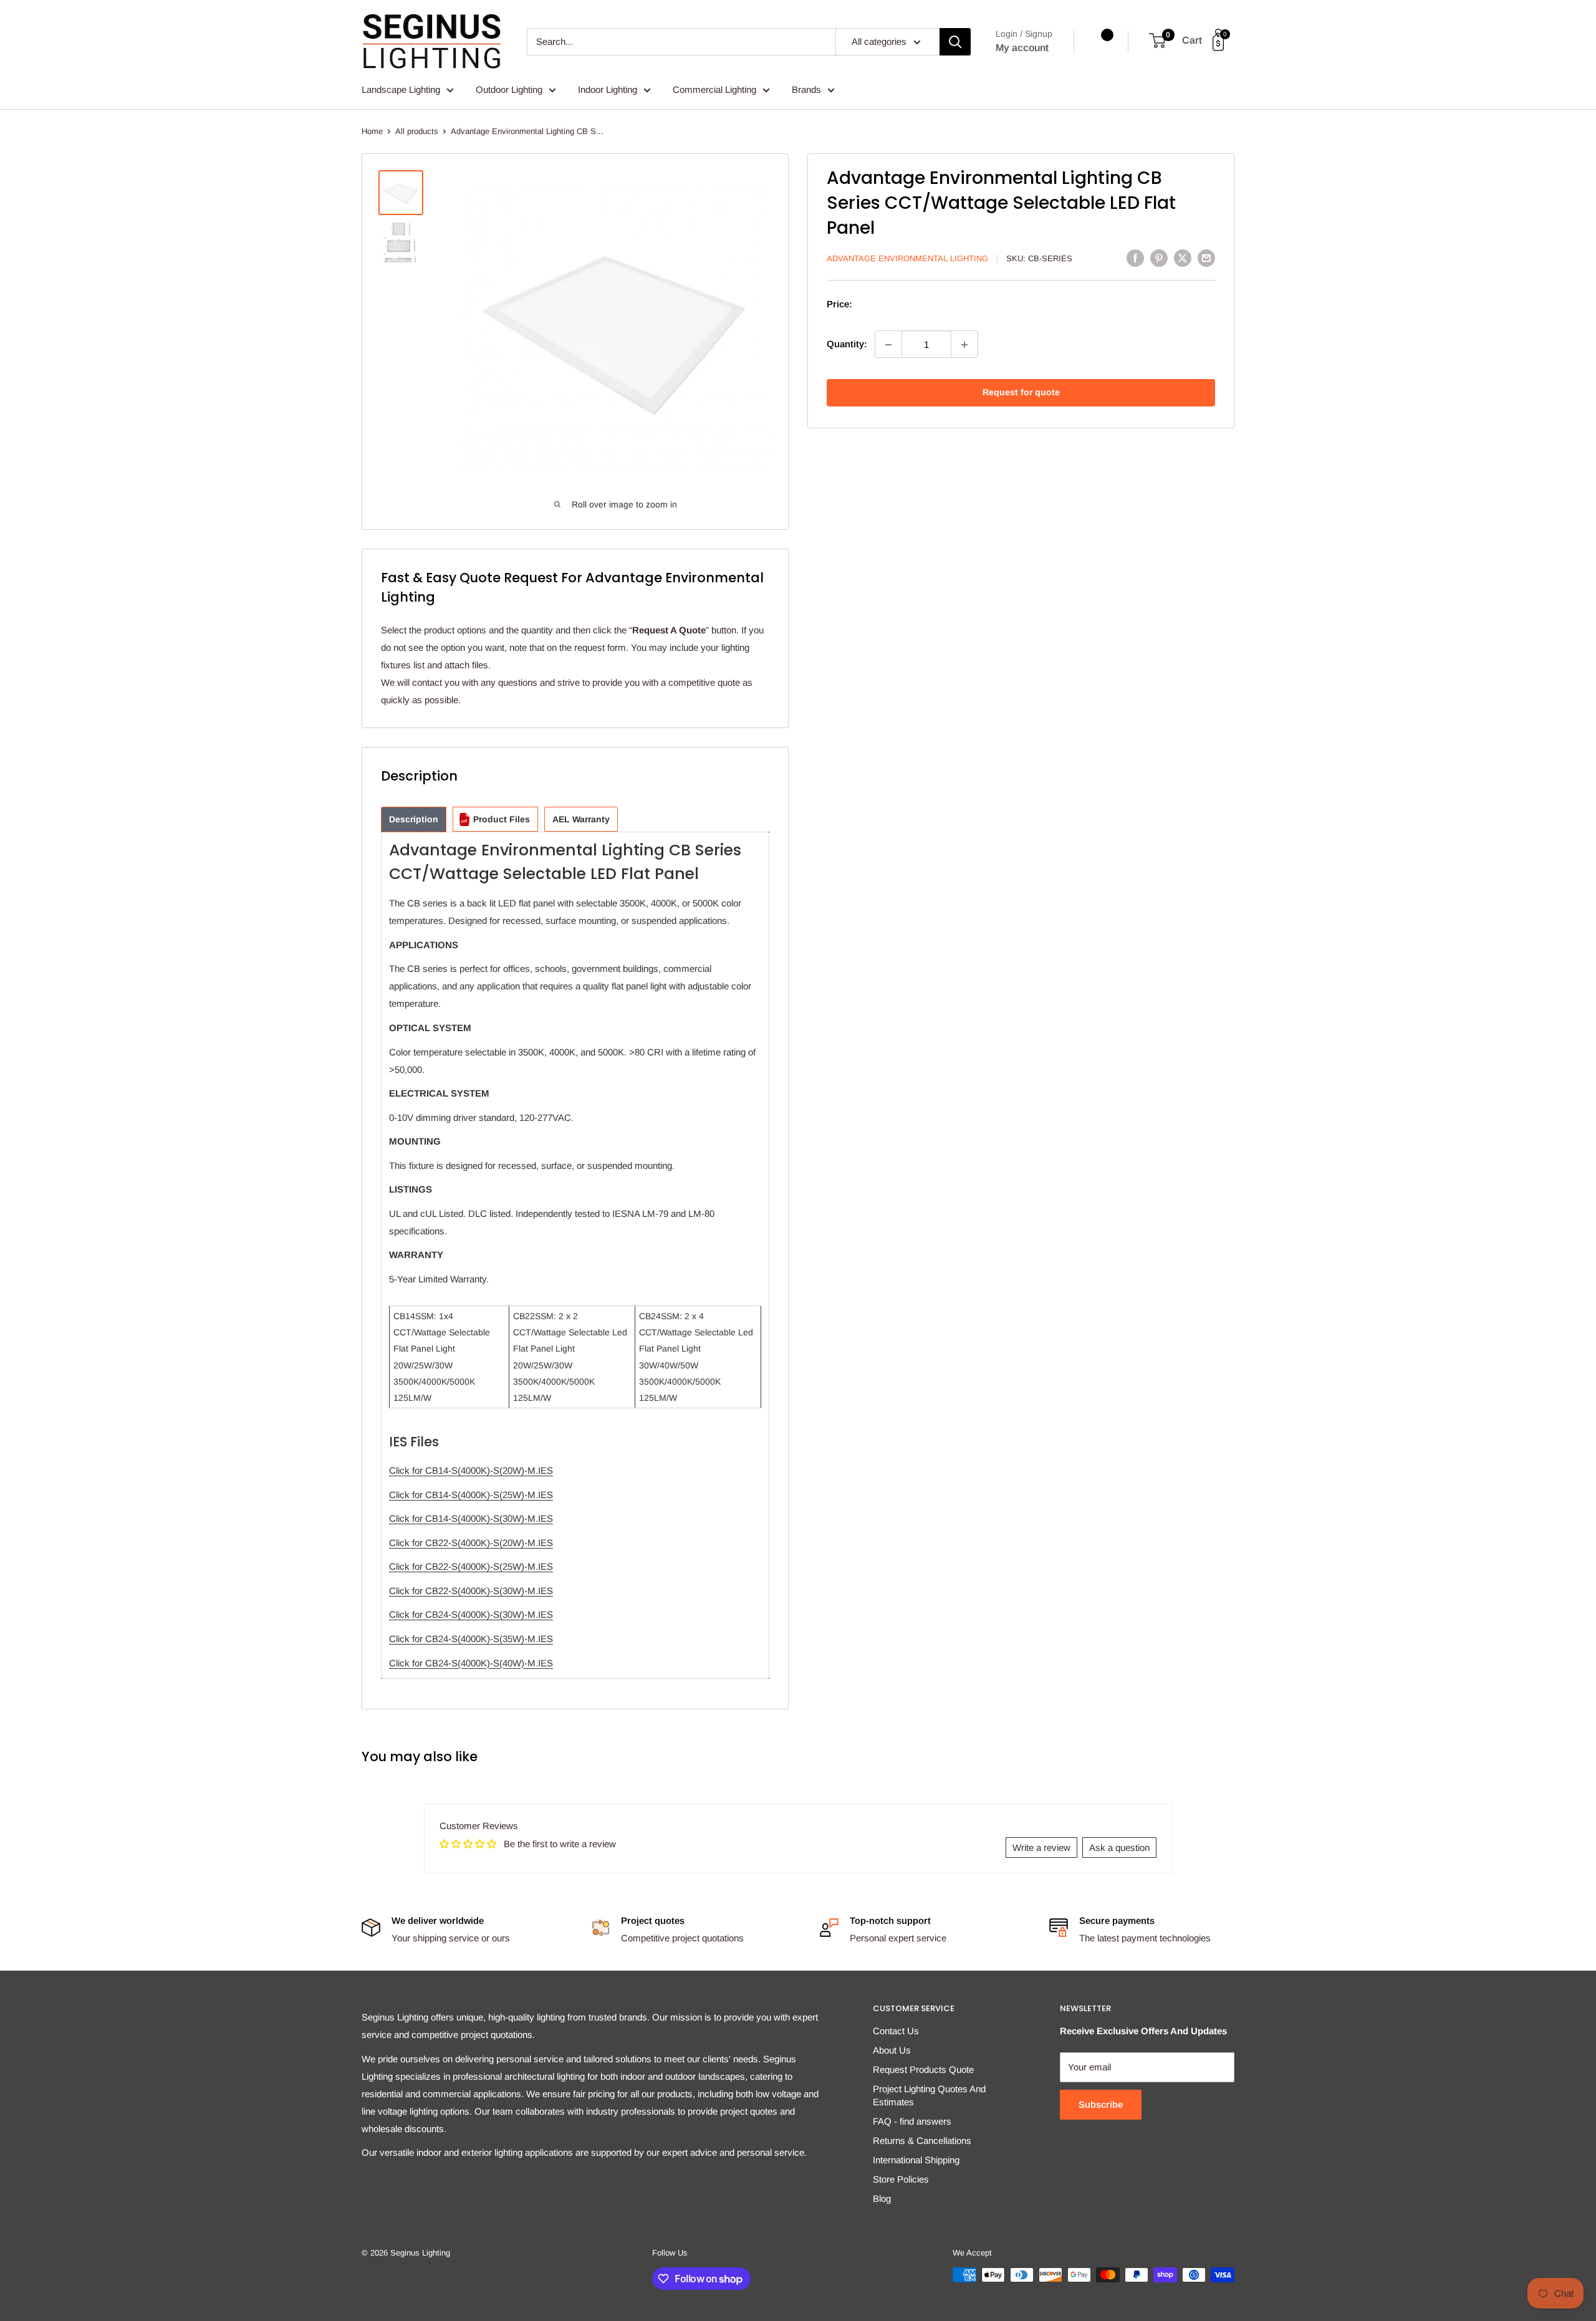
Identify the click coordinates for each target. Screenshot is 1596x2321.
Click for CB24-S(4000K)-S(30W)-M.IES (471, 1614)
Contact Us (896, 2031)
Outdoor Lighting (509, 89)
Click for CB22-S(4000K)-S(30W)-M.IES (471, 1591)
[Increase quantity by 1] (964, 345)
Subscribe (1101, 2104)
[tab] (414, 819)
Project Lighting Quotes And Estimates (929, 2095)
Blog (882, 2198)
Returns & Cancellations (922, 2141)
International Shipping (916, 2160)
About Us (892, 2050)
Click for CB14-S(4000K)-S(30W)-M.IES (471, 1518)
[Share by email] (1206, 258)
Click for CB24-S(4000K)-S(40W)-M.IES (471, 1663)
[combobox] (681, 42)
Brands (806, 89)
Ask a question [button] (1119, 1848)
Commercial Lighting (714, 89)
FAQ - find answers (912, 2121)
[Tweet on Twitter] (1183, 258)
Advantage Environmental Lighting (907, 258)
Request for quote (1021, 393)
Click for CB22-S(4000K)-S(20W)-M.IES (471, 1543)
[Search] (955, 42)
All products (417, 131)
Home (372, 131)
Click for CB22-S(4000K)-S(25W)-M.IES (471, 1566)
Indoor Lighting (608, 89)
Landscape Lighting (401, 89)
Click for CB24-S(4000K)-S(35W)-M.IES (471, 1639)
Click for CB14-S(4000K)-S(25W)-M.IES (471, 1495)
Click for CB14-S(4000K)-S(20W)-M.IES (471, 1470)
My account (1022, 48)
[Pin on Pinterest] (1159, 258)
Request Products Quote (923, 2069)
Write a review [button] (1041, 1848)
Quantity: (847, 344)
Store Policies (901, 2179)
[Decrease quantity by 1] (888, 345)
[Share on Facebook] (1135, 258)
